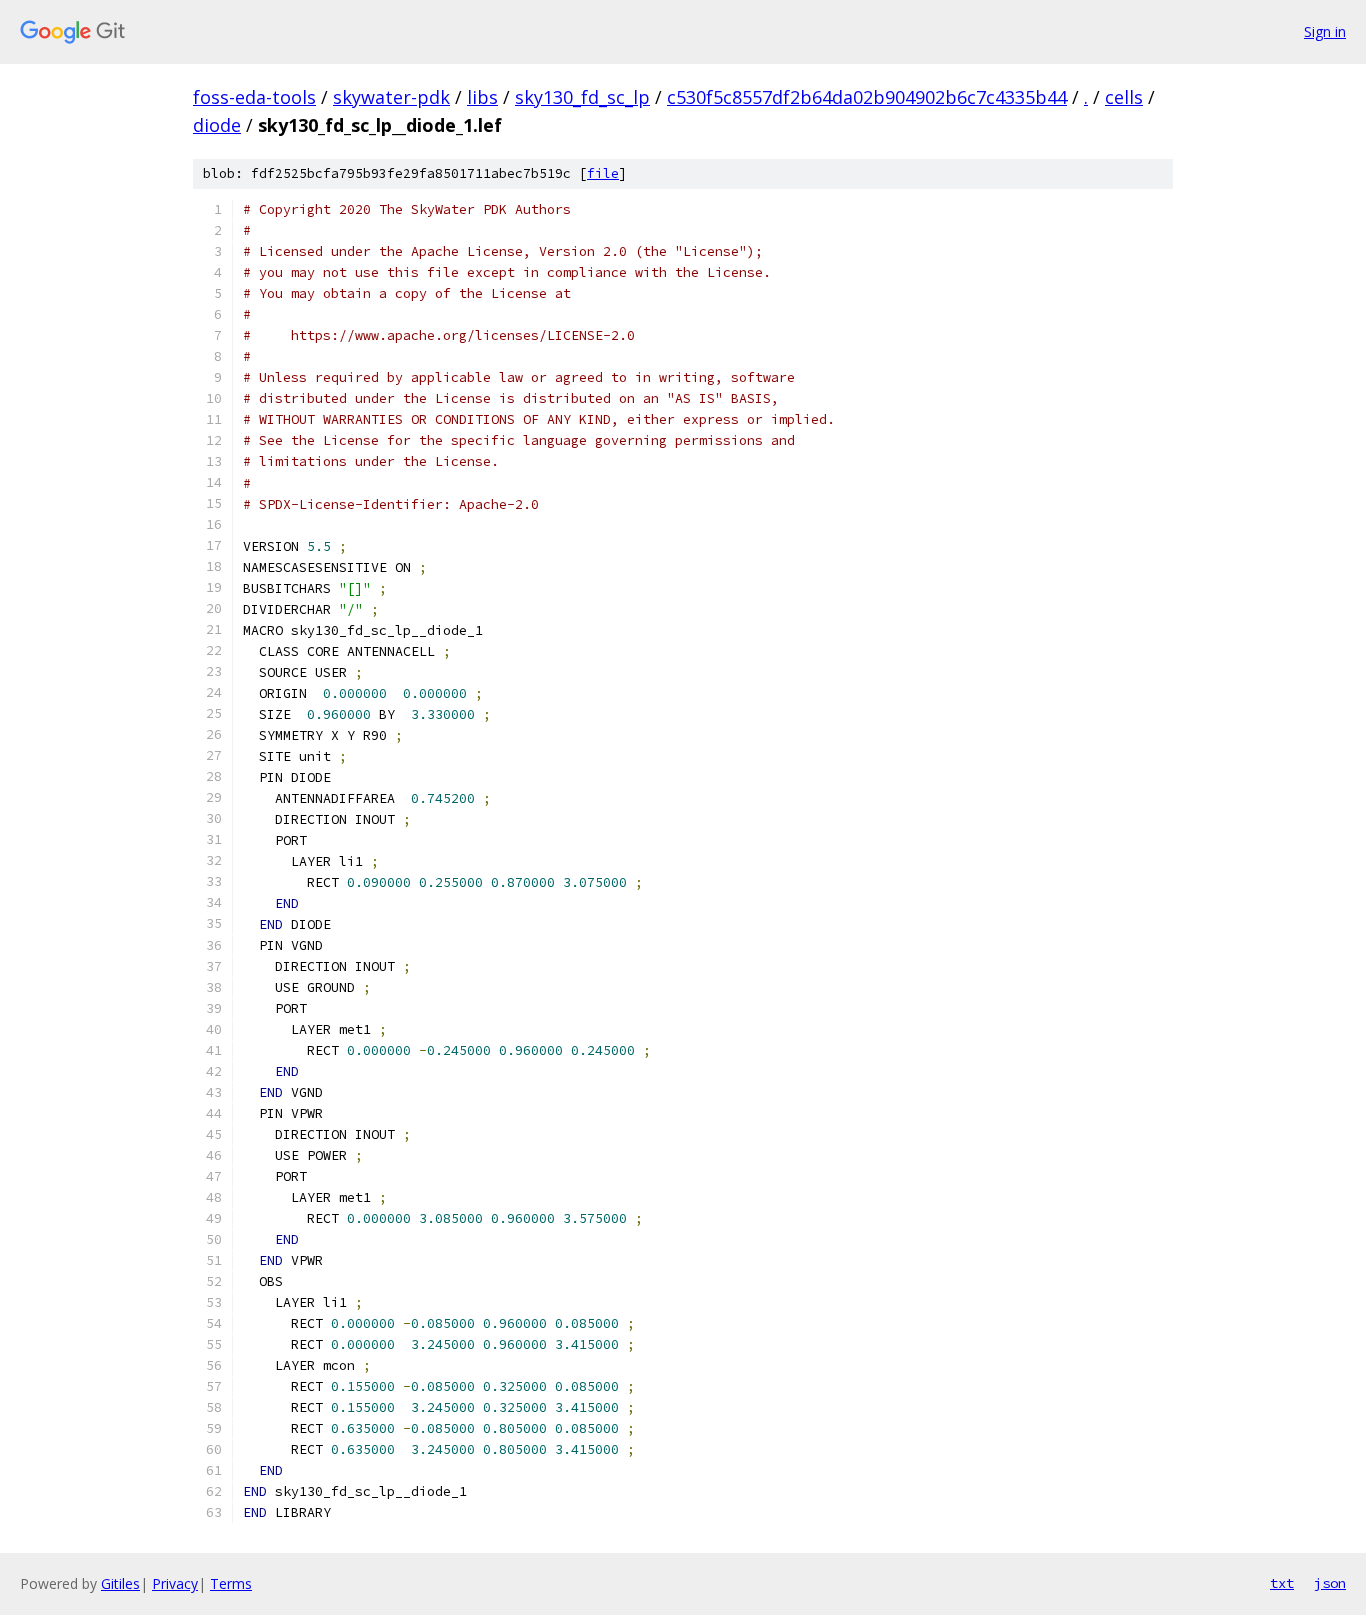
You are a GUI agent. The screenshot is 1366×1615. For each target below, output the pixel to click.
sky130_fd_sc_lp (582, 97)
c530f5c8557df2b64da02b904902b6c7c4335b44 (867, 97)
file (603, 173)
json (1330, 1583)
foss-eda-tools (254, 97)
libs (482, 97)
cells (1124, 97)
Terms (231, 1583)
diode (217, 125)
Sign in (1325, 31)
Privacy (175, 1583)
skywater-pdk (391, 97)
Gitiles (120, 1583)
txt (1282, 1583)
